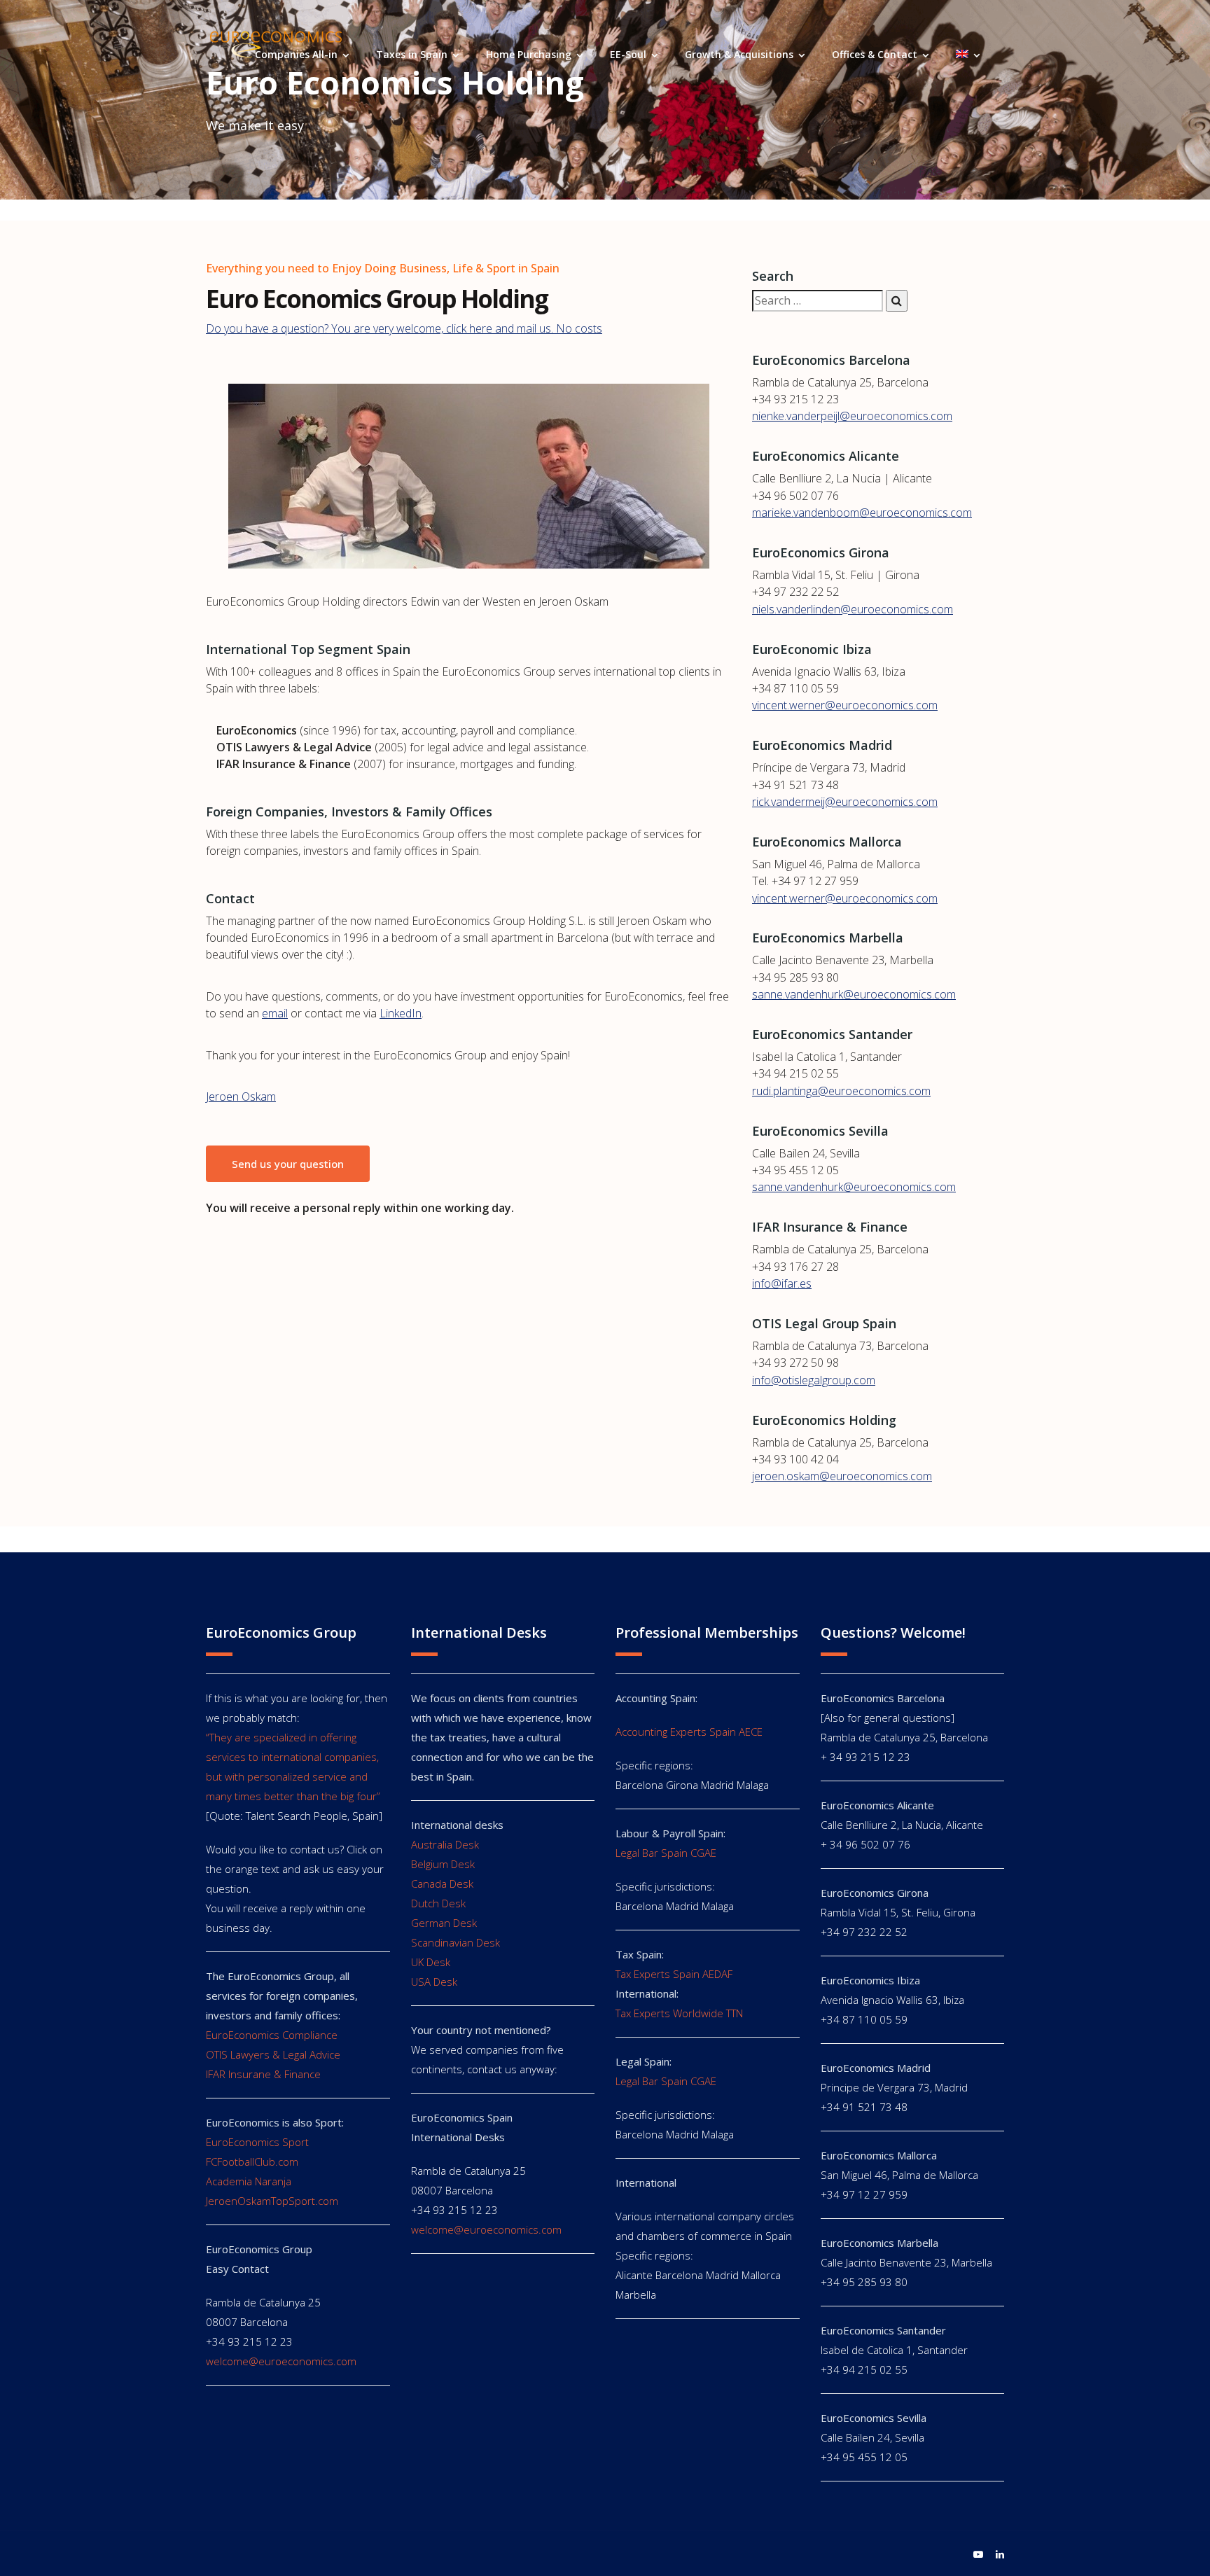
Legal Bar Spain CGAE (666, 1853)
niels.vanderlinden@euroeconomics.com (853, 609)
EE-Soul (628, 54)
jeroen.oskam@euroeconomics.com (842, 1476)
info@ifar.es (782, 1283)
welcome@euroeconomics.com (281, 2361)
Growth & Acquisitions (739, 54)
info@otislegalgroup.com (814, 1380)
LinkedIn (401, 1013)
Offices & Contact (875, 54)
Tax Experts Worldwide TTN (679, 2013)
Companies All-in (296, 54)
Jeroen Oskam (241, 1096)
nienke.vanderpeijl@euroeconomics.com (852, 416)
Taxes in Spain (412, 54)
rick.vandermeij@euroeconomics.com (845, 802)
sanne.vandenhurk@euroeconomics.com (854, 994)
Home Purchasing (529, 54)
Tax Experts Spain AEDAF (674, 1974)
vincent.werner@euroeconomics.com (845, 705)
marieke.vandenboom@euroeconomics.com (862, 513)
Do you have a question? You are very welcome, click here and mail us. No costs (404, 328)
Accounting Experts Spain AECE (689, 1732)
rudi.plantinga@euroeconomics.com (841, 1091)
